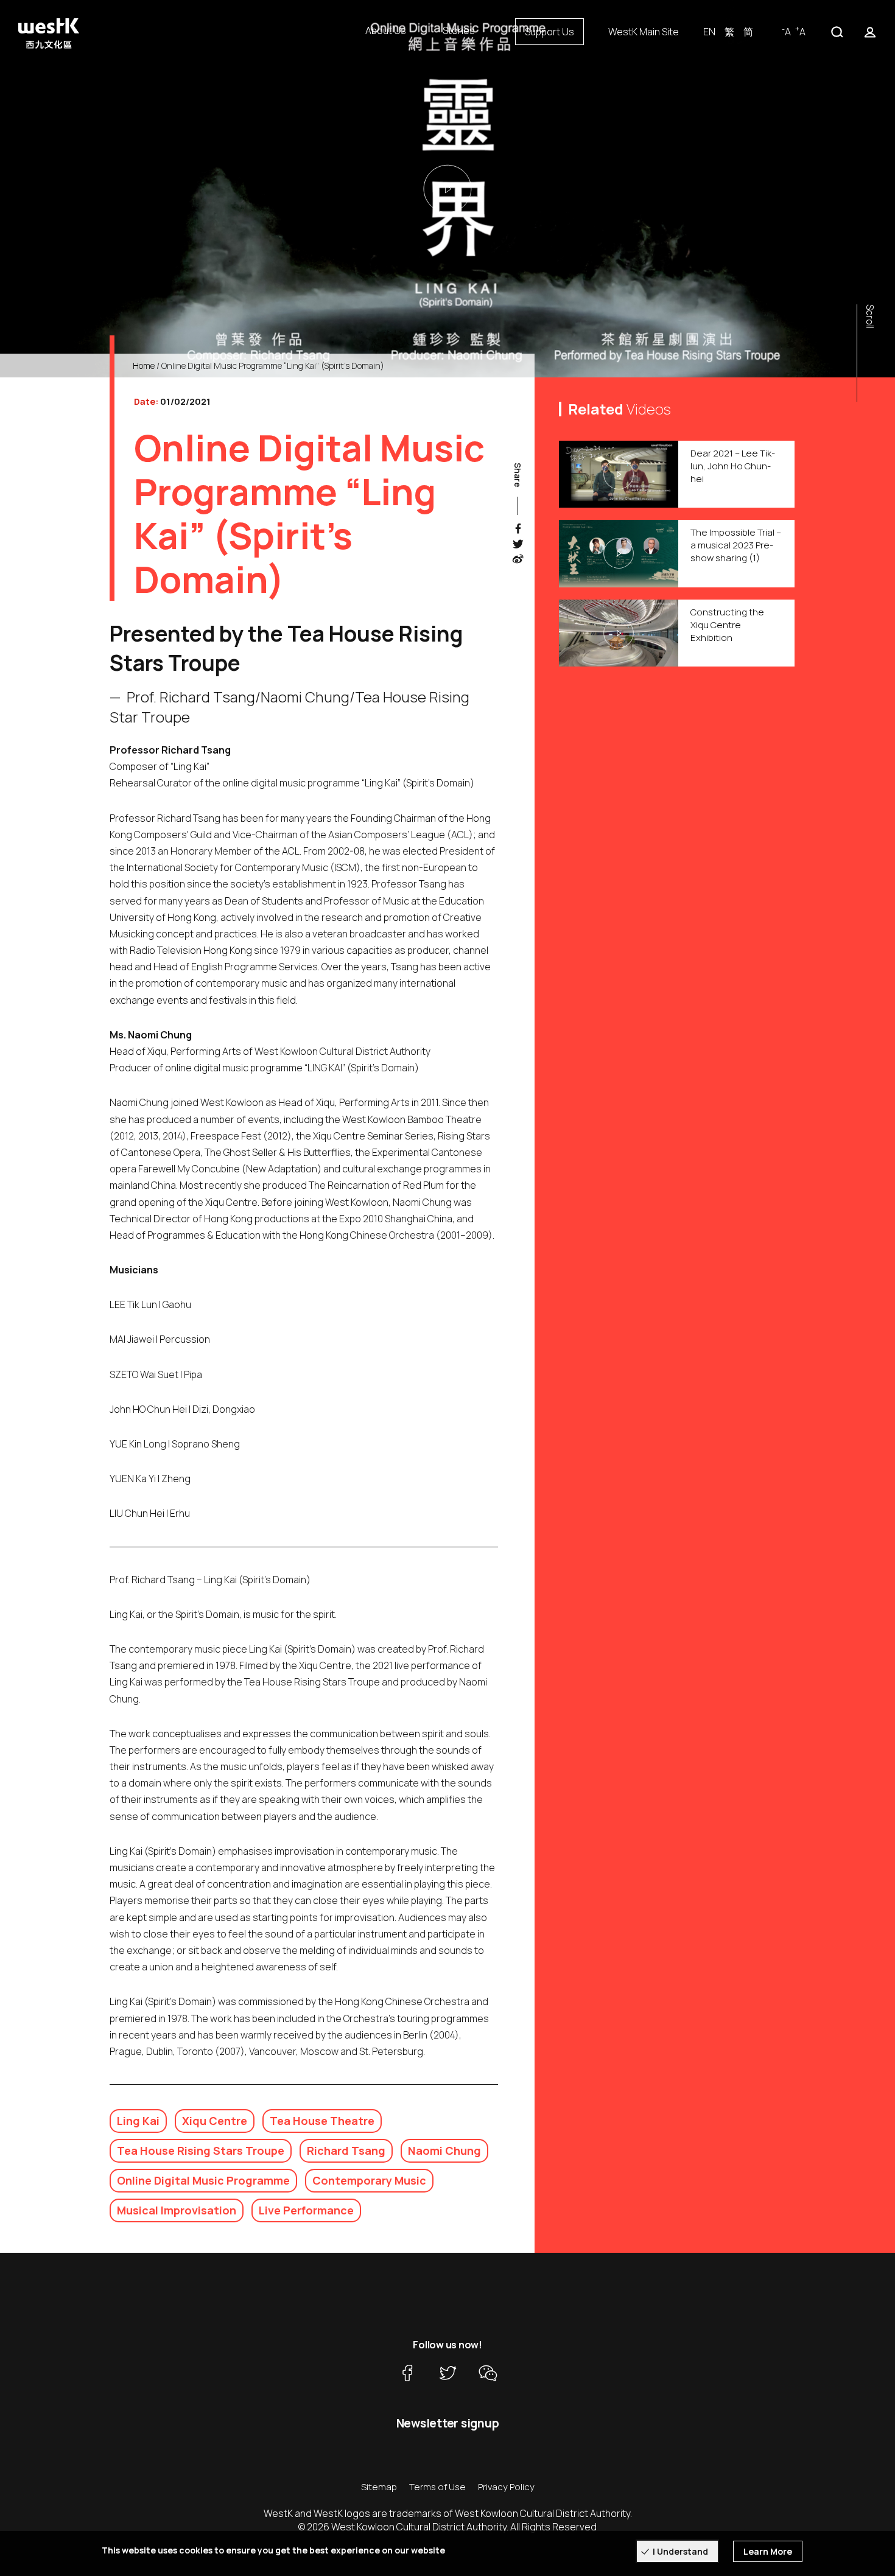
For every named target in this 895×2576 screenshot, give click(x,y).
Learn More (768, 2551)
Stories (459, 30)
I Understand (680, 2551)
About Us (386, 30)
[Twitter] (447, 2373)
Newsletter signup (448, 2423)
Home (144, 366)
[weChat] (488, 2373)
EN (709, 32)
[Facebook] (407, 2373)
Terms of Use (437, 2487)
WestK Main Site (644, 32)
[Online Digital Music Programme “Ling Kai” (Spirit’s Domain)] (447, 189)
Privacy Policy (506, 2487)
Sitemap (379, 2487)
